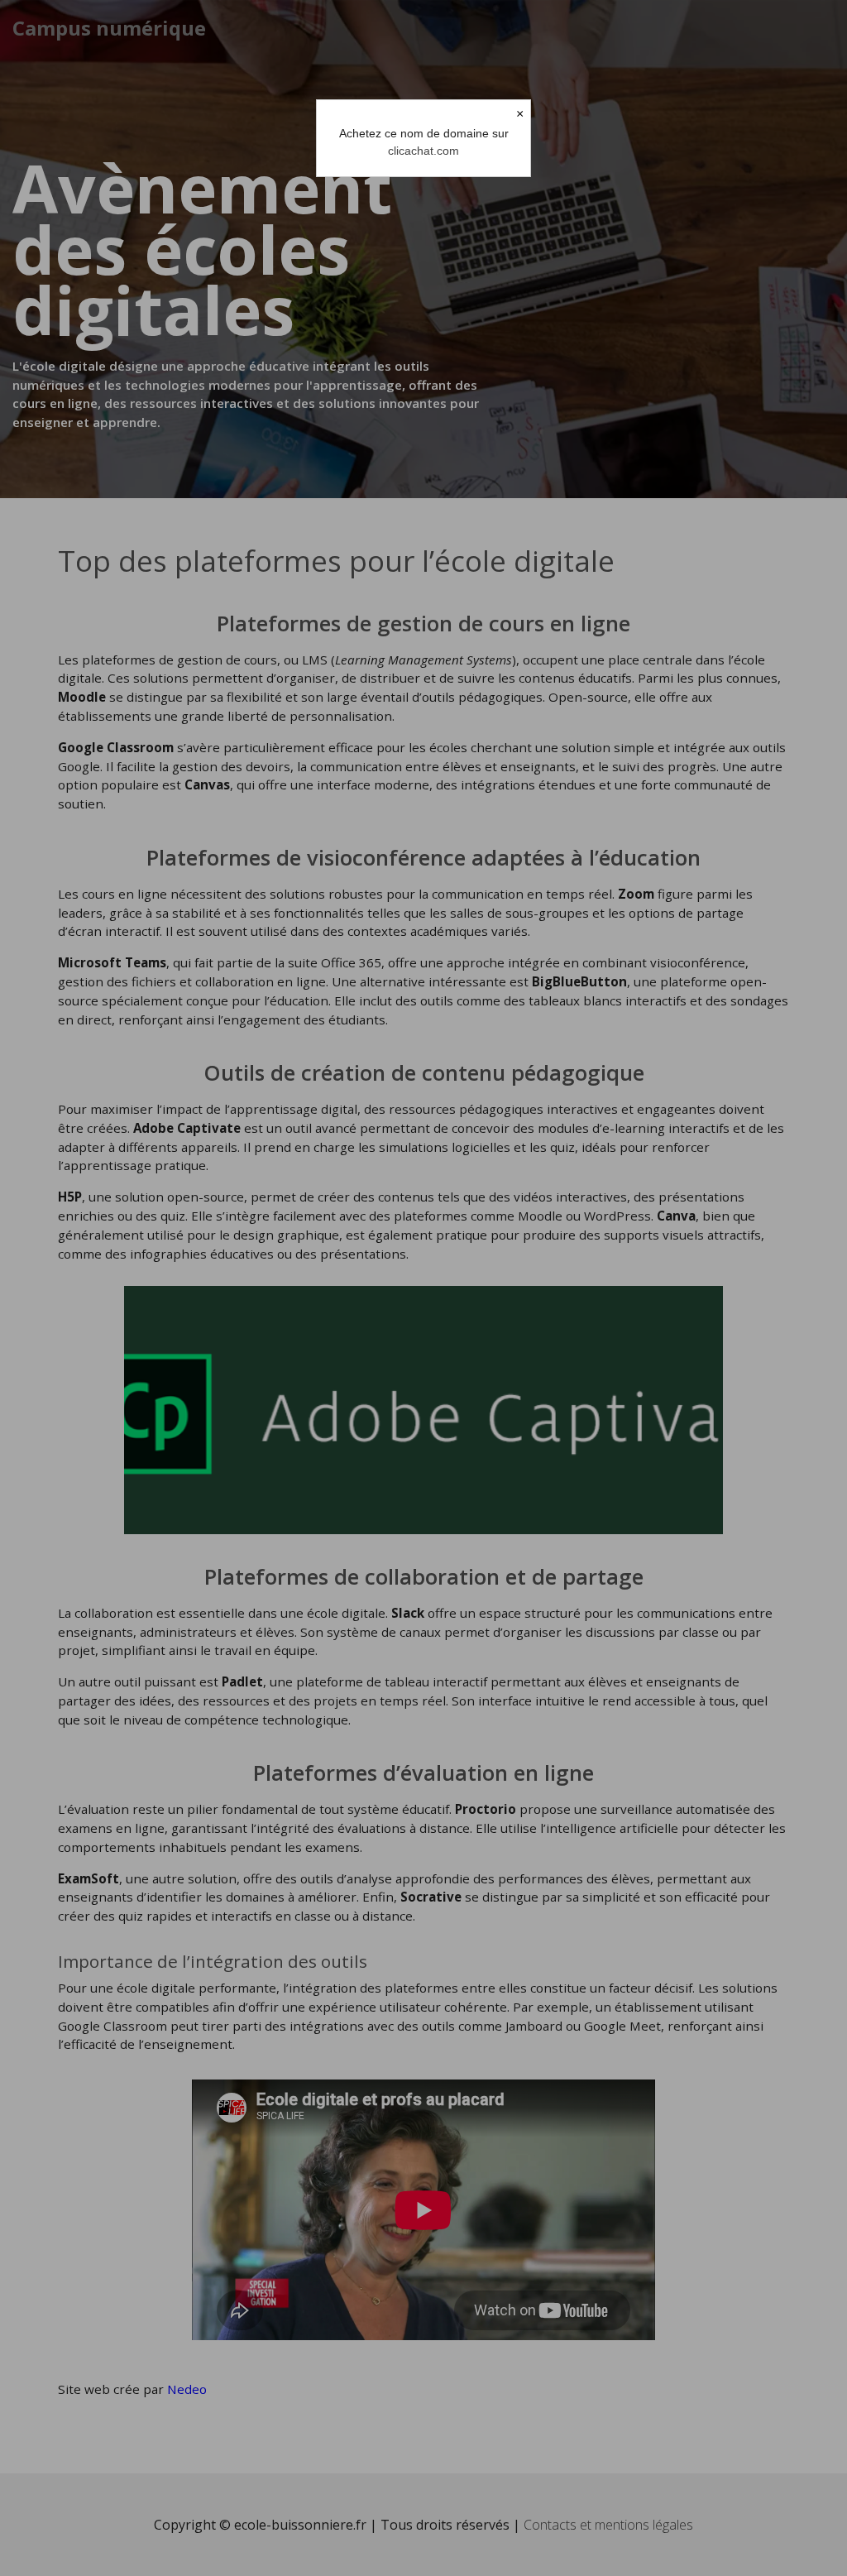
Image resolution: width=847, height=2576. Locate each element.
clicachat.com (423, 151)
